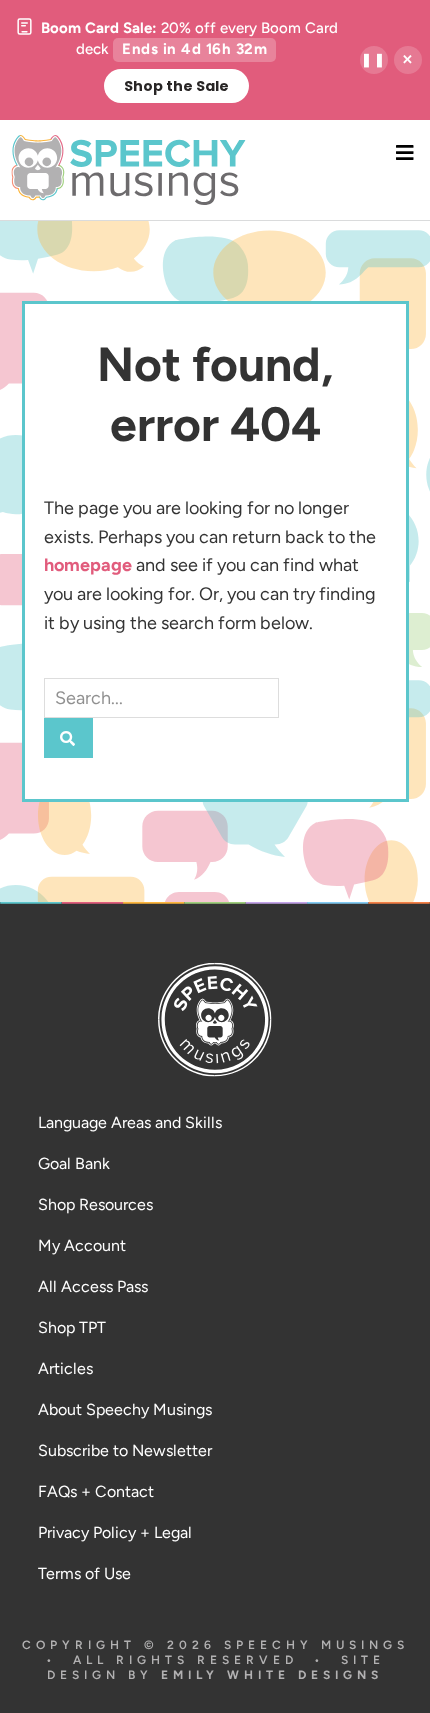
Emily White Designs (272, 1675)
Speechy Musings (215, 170)
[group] (176, 60)
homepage (88, 565)
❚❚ (374, 59)
